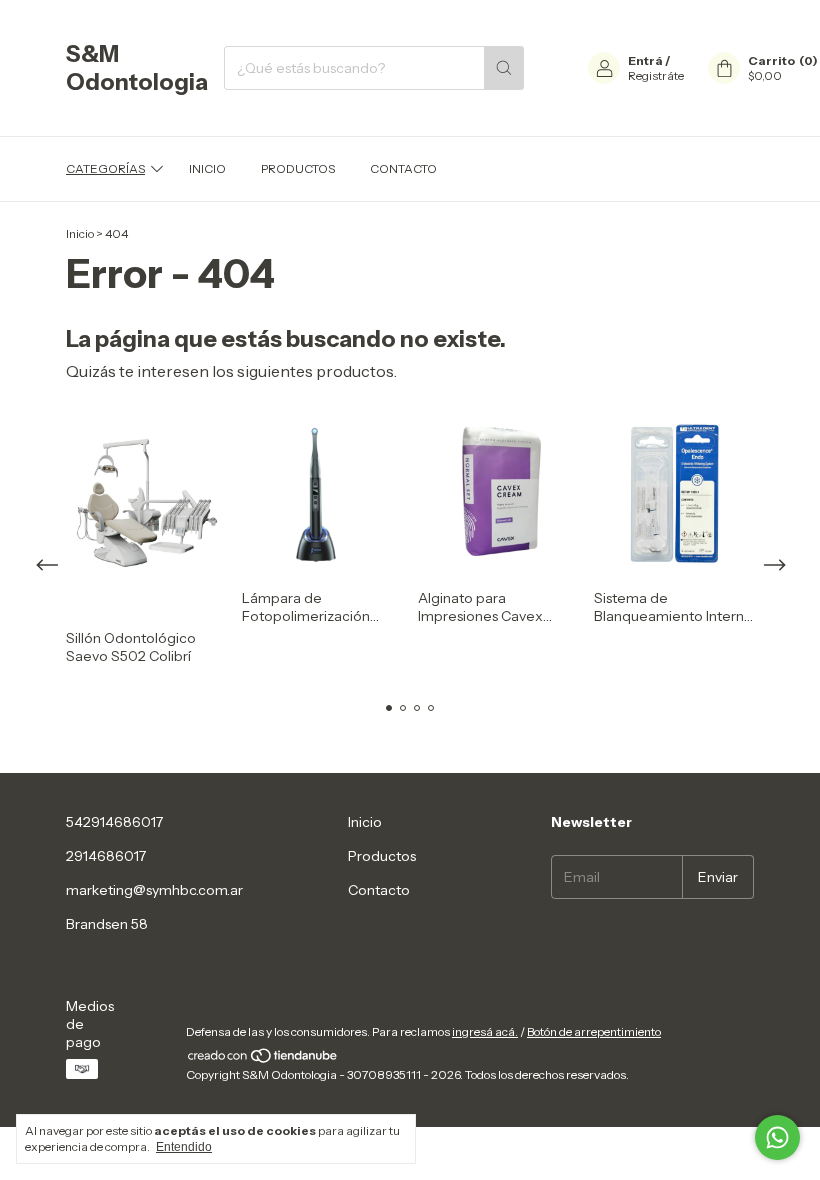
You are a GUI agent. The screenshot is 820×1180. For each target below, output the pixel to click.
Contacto (403, 168)
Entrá (645, 60)
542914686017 (114, 822)
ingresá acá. (485, 1031)
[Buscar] (504, 68)
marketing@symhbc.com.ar (154, 890)
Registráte (656, 75)
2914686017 (106, 856)
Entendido (184, 1147)
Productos (298, 168)
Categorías (105, 168)
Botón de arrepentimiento (594, 1031)
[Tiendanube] (263, 1059)
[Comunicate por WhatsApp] (777, 1137)
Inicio (207, 168)
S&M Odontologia (137, 68)
